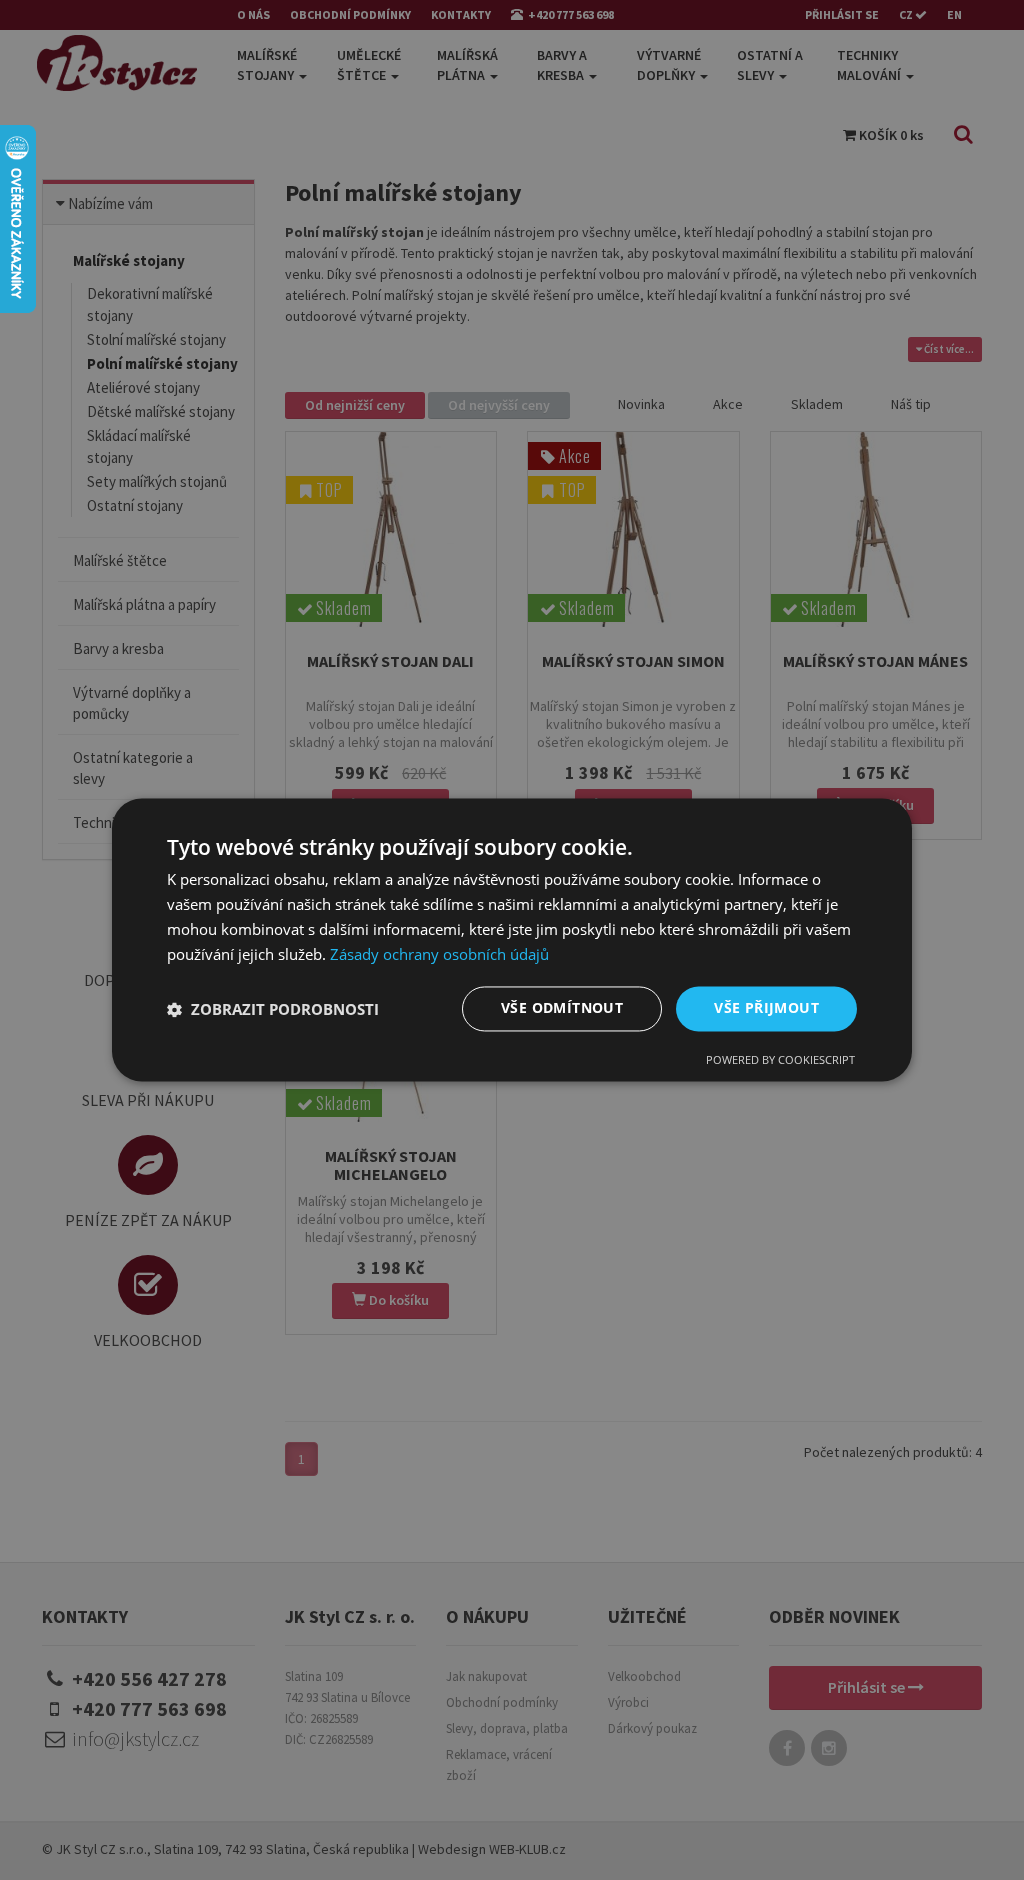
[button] (273, 1009)
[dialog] (512, 939)
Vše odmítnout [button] (562, 1008)
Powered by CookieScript (780, 1060)
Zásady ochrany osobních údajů (439, 954)
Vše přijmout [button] (766, 1008)
